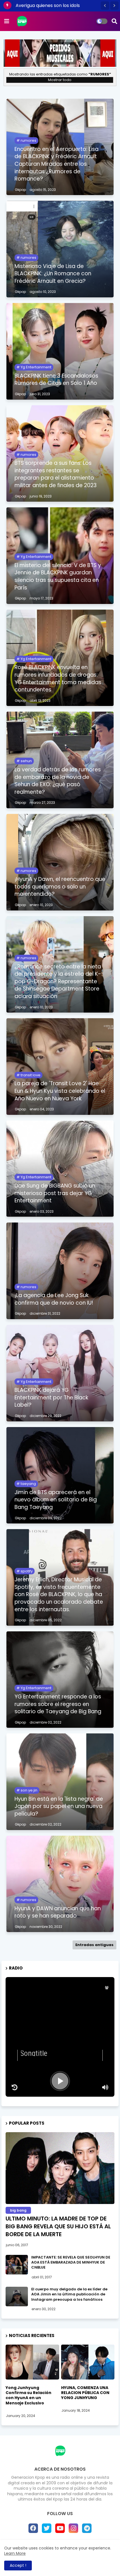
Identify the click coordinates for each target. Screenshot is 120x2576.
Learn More (15, 2553)
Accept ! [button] (18, 2565)
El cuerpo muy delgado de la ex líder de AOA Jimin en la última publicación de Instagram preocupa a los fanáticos (69, 2294)
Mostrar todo (60, 80)
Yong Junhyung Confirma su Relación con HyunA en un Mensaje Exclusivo (28, 2395)
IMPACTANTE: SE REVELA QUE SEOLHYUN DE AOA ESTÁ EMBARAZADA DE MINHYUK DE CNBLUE (71, 2262)
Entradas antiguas (94, 1945)
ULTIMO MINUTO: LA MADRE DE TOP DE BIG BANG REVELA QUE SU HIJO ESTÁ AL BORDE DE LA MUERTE (58, 2226)
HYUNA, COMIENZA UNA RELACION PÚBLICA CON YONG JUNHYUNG (85, 2393)
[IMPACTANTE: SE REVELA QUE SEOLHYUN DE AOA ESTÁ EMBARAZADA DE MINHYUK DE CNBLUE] (17, 2265)
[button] (105, 6)
